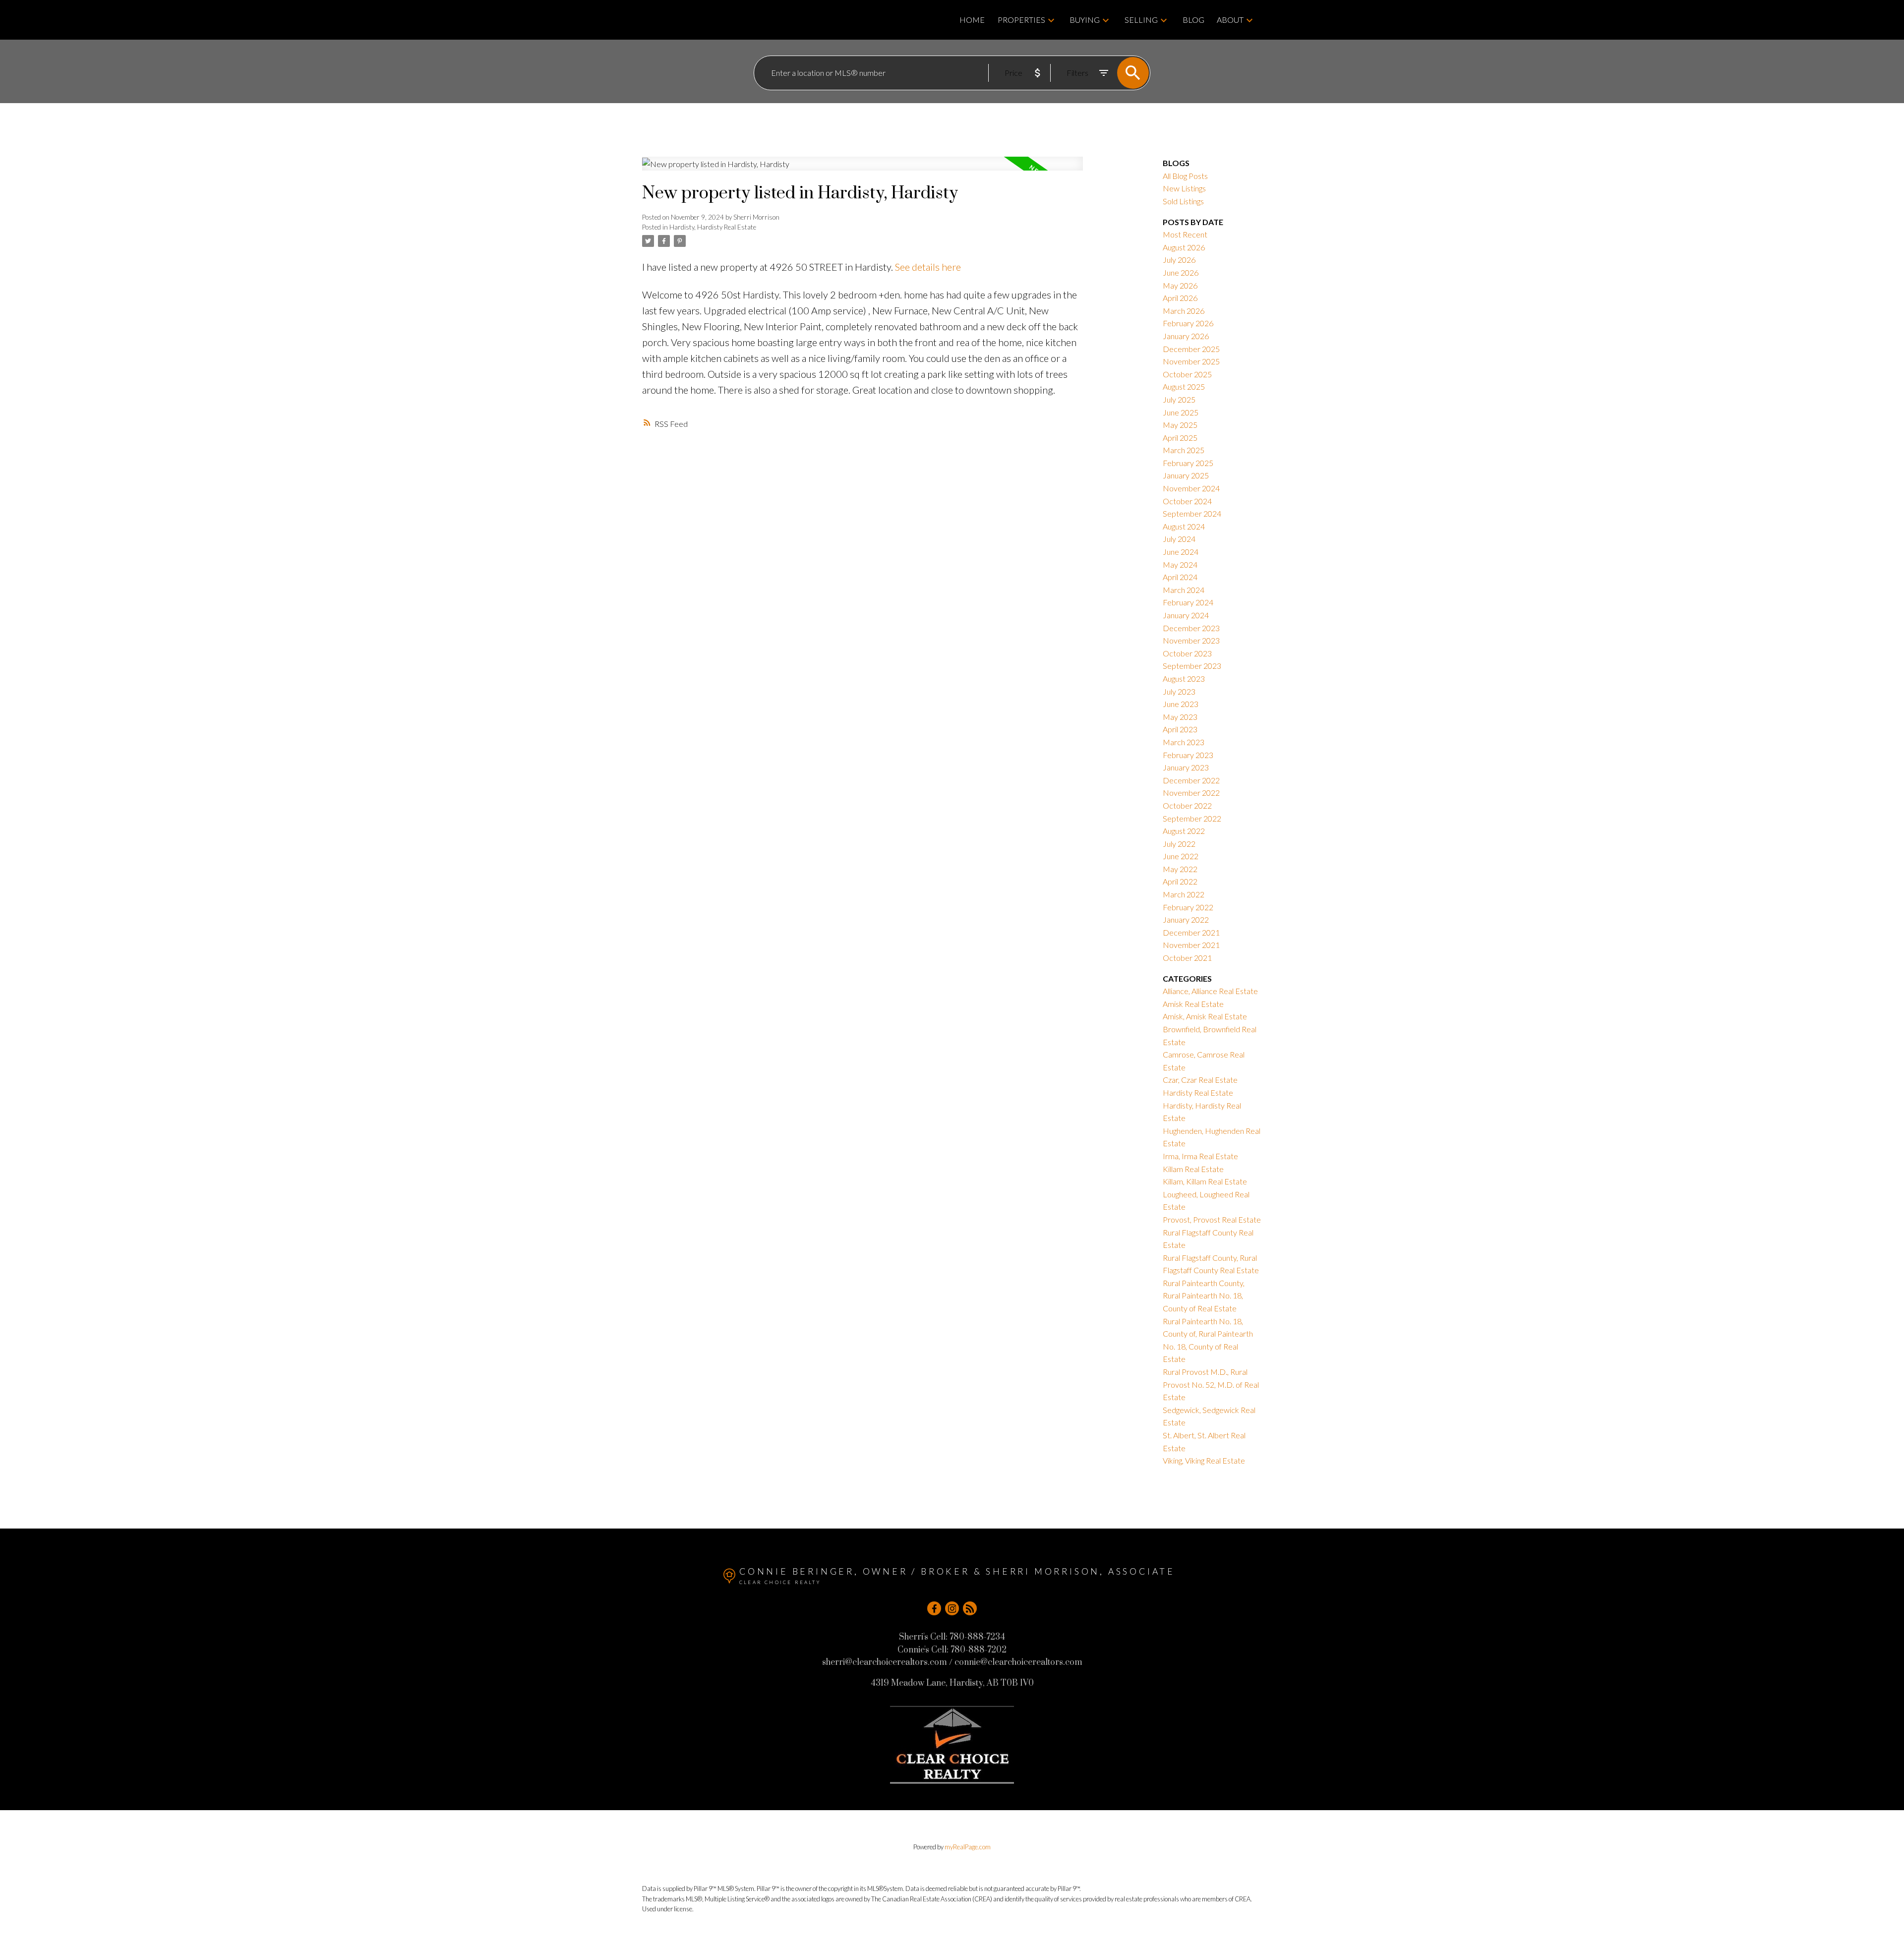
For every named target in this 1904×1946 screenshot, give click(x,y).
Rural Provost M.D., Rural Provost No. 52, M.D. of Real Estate (1211, 1384)
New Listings (1184, 188)
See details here (928, 267)
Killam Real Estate (1193, 1169)
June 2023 (1181, 704)
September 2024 (1192, 513)
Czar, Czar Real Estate (1200, 1080)
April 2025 (1180, 438)
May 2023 (1180, 717)
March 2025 (1184, 450)
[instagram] (952, 1608)
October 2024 (1187, 501)
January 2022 (1186, 919)
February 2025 (1188, 463)
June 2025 (1181, 412)
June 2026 (1181, 272)
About (1230, 20)
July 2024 (1179, 539)
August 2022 (1184, 831)
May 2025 (1180, 425)
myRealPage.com (968, 1847)
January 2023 (1186, 767)
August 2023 (1184, 678)
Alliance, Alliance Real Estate (1210, 991)
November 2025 (1191, 361)
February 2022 (1188, 907)
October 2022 (1187, 805)
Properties (1021, 20)
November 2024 (1191, 488)
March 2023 (1184, 742)
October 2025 (1187, 374)
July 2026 (1179, 260)
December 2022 (1191, 780)
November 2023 (1191, 640)
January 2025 (1186, 475)
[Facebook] (934, 1608)
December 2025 (1191, 349)
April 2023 (1180, 729)
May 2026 (1180, 285)
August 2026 (1184, 247)
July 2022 (1179, 844)
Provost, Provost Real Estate (1212, 1219)
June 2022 (1181, 856)
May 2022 (1180, 869)
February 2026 (1188, 323)
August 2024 (1184, 526)
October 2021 (1187, 958)
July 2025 (1179, 399)
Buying (1085, 20)
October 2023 (1187, 653)
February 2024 (1188, 602)
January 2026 (1186, 336)
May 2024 (1180, 564)
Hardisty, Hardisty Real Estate (713, 227)
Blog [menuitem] (1193, 20)
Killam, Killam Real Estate (1205, 1181)
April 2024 (1180, 577)
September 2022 (1192, 818)
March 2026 (1184, 311)
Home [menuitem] (972, 20)
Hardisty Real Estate (1198, 1092)
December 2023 (1191, 628)
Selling (1141, 20)
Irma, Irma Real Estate (1200, 1156)
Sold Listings (1183, 201)
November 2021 (1191, 945)
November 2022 (1191, 793)
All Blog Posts (1185, 176)
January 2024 (1186, 615)
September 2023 (1192, 666)
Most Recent (1185, 234)
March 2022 (1184, 894)
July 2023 (1179, 691)
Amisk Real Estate (1193, 1004)
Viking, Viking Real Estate (1204, 1460)
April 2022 (1180, 881)
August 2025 (1184, 386)
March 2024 (1184, 590)
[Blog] (970, 1608)
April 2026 (1180, 298)
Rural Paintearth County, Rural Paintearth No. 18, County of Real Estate (1204, 1296)
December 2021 (1191, 932)
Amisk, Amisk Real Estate (1205, 1016)
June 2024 (1181, 552)
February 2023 (1188, 755)
